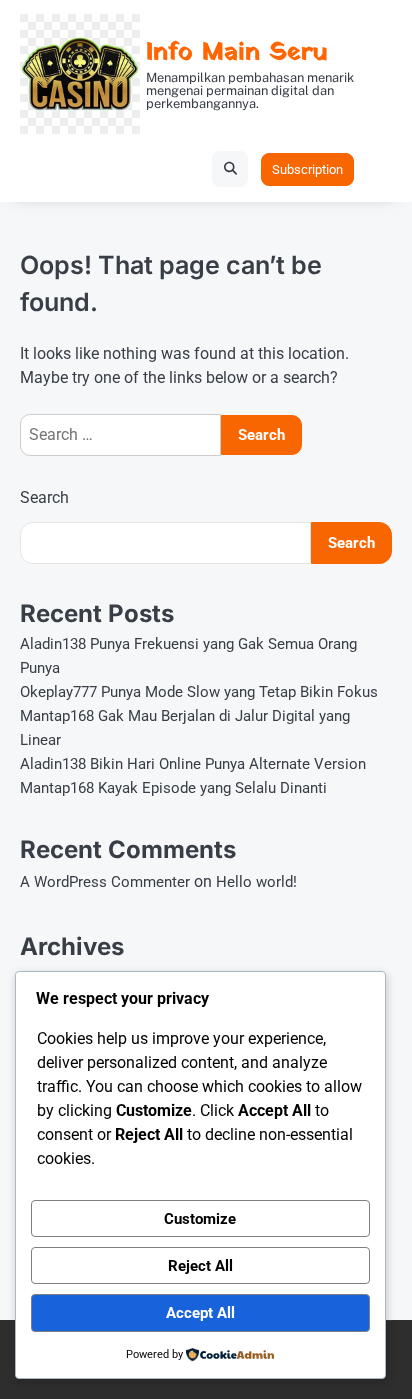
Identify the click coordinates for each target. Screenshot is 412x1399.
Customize (200, 1219)
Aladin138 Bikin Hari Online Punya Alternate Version (193, 764)
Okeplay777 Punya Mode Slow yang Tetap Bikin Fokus (199, 692)
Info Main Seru (237, 52)
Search (44, 497)
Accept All (200, 1313)
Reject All (200, 1266)
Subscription (307, 169)
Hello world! (256, 882)
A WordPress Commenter (105, 882)
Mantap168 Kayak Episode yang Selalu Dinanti (173, 788)
